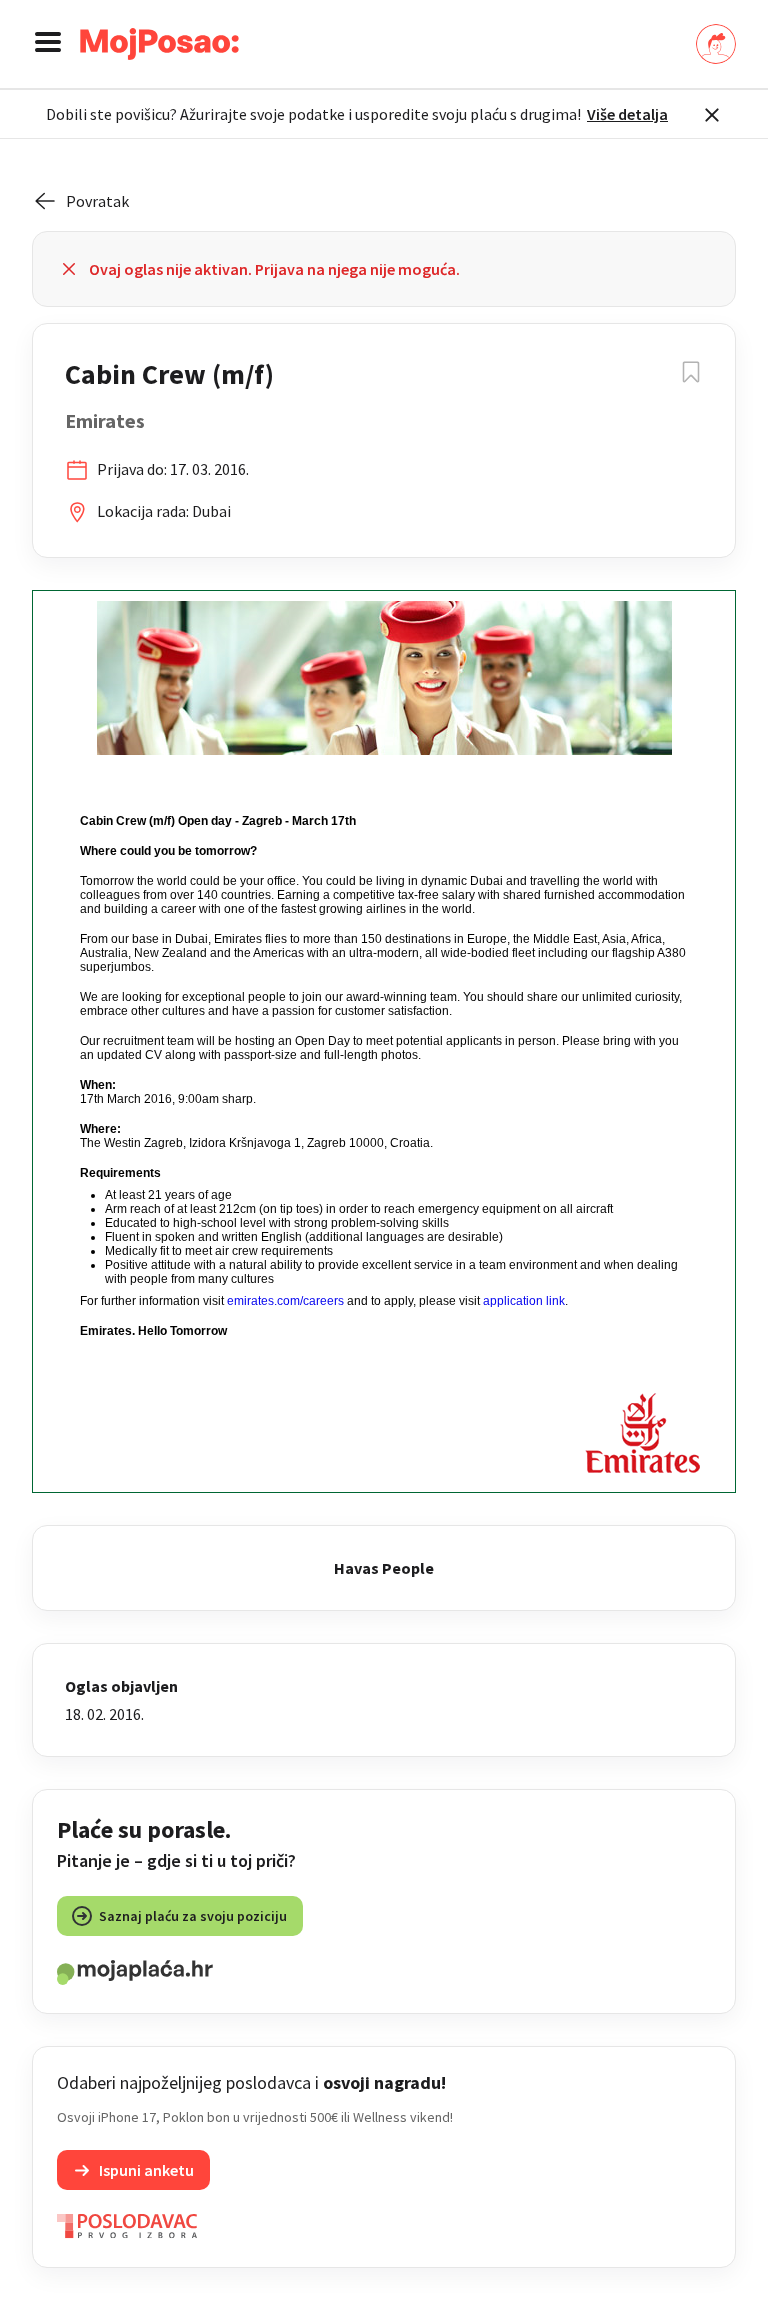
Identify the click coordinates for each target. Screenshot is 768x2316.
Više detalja (627, 114)
